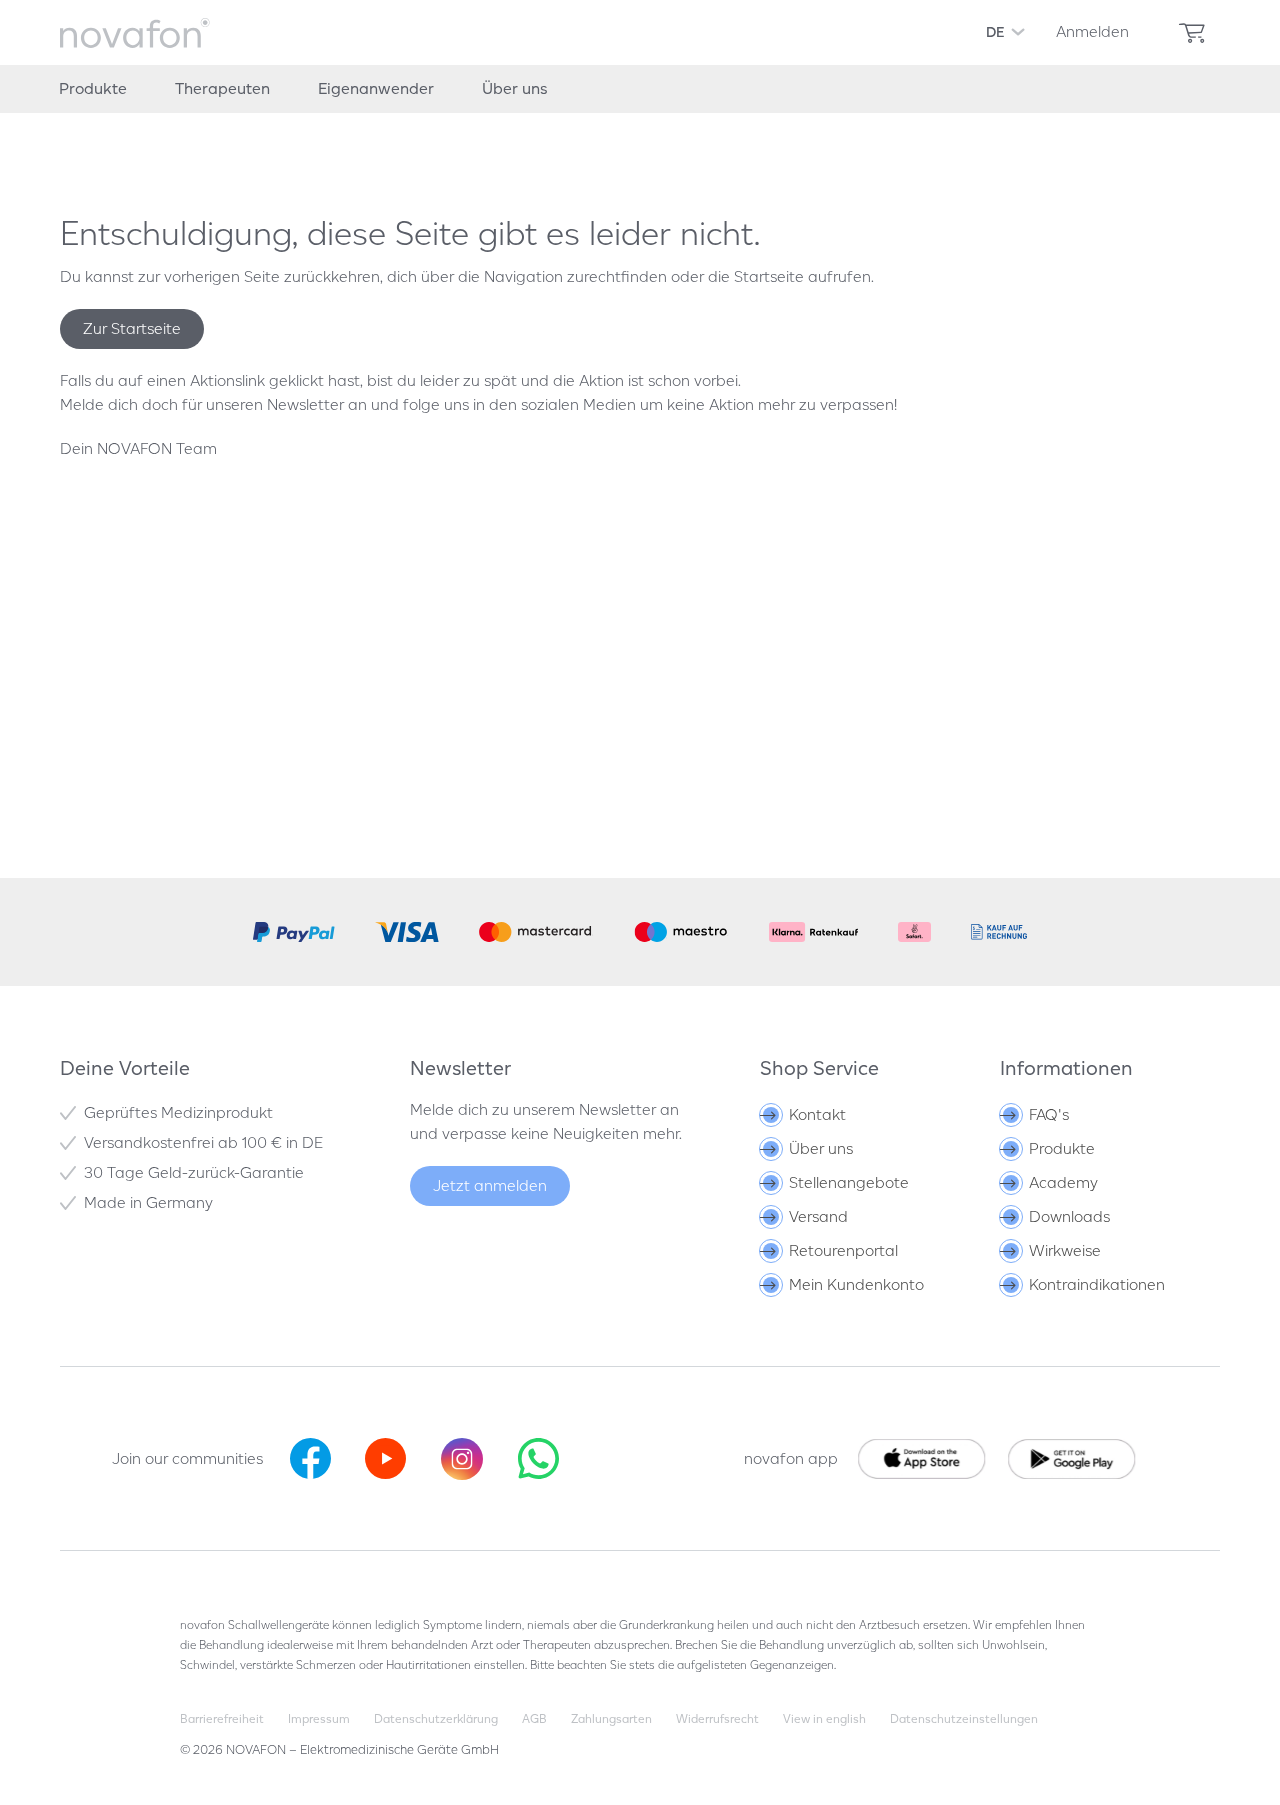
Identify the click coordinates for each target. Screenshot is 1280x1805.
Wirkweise (1065, 1250)
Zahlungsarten (611, 1718)
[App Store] (1073, 1459)
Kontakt (817, 1114)
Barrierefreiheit (222, 1718)
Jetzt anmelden (490, 1185)
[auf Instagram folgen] (462, 1459)
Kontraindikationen (1097, 1284)
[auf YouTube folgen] (385, 1458)
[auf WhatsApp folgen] (538, 1458)
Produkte (1062, 1148)
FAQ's (1049, 1114)
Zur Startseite (132, 328)
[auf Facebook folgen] (310, 1458)
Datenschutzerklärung (436, 1718)
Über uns (821, 1148)
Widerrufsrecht (717, 1718)
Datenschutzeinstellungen (964, 1718)
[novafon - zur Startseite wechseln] (135, 33)
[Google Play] (923, 1459)
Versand (818, 1216)
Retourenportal (843, 1250)
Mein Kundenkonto (856, 1284)
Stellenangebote (849, 1182)
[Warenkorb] (1192, 33)
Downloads (1069, 1216)
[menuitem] (1092, 32)
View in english (824, 1718)
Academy (1063, 1182)
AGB (534, 1718)
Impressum (319, 1718)
